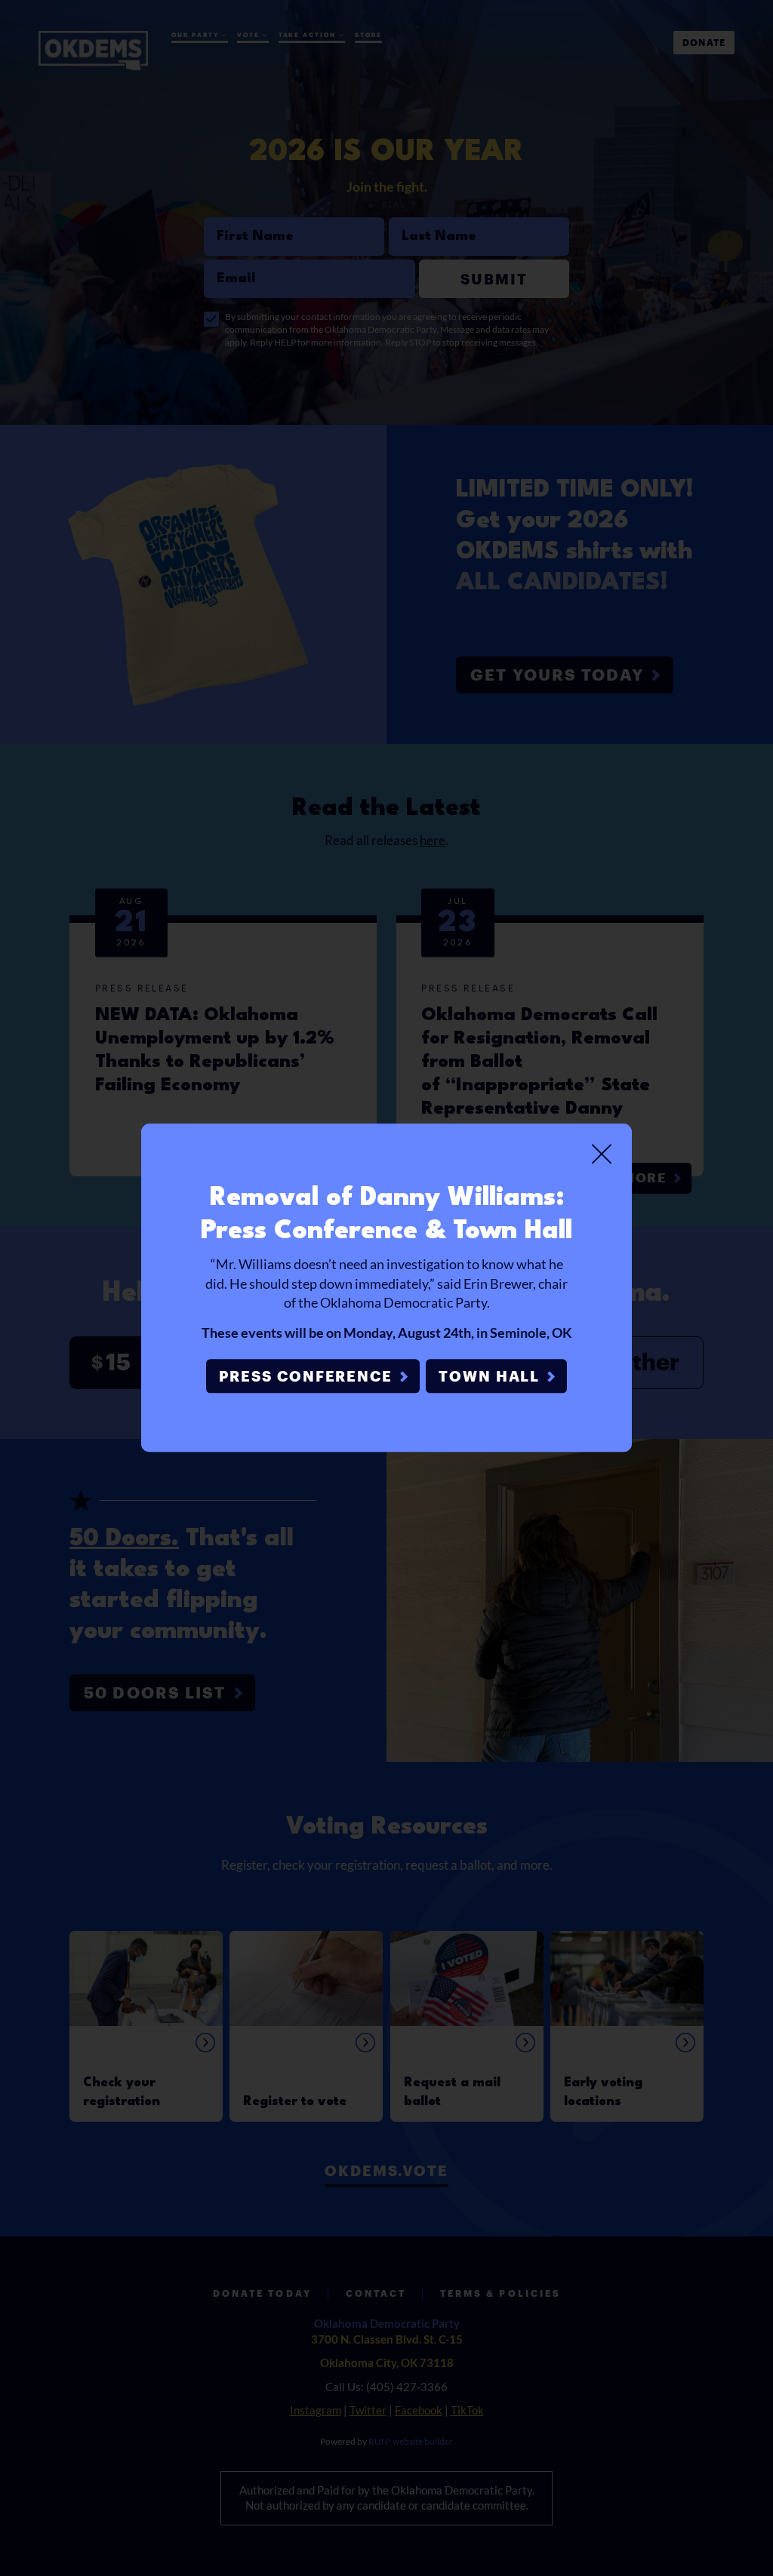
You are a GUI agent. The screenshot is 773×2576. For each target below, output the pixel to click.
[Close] (602, 1154)
